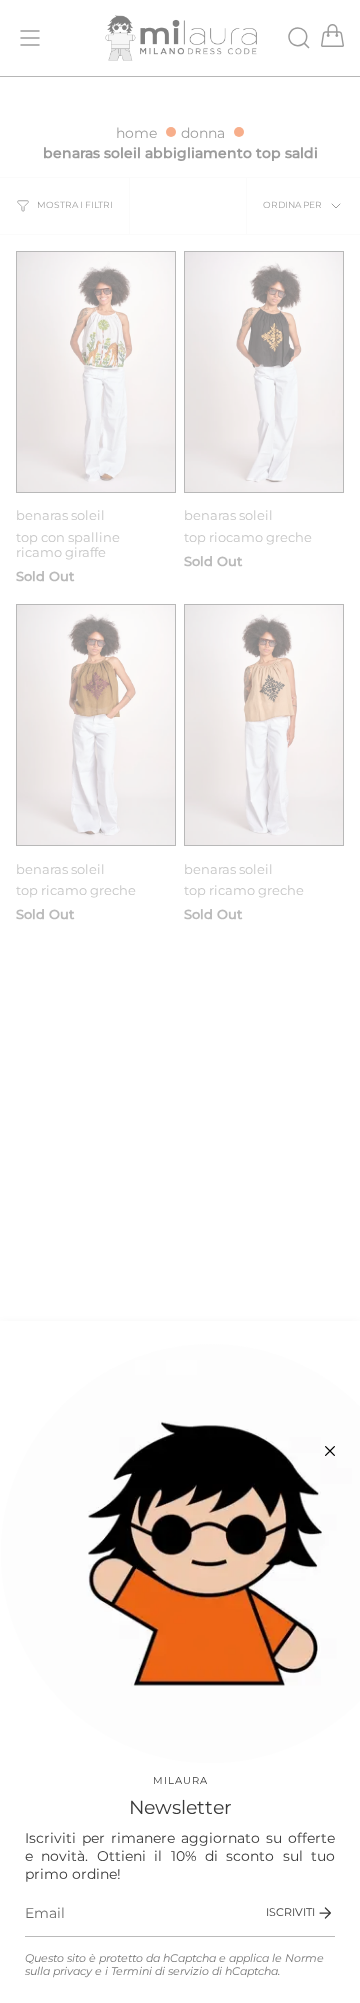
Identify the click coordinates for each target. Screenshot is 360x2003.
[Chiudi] (330, 1451)
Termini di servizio (160, 1971)
